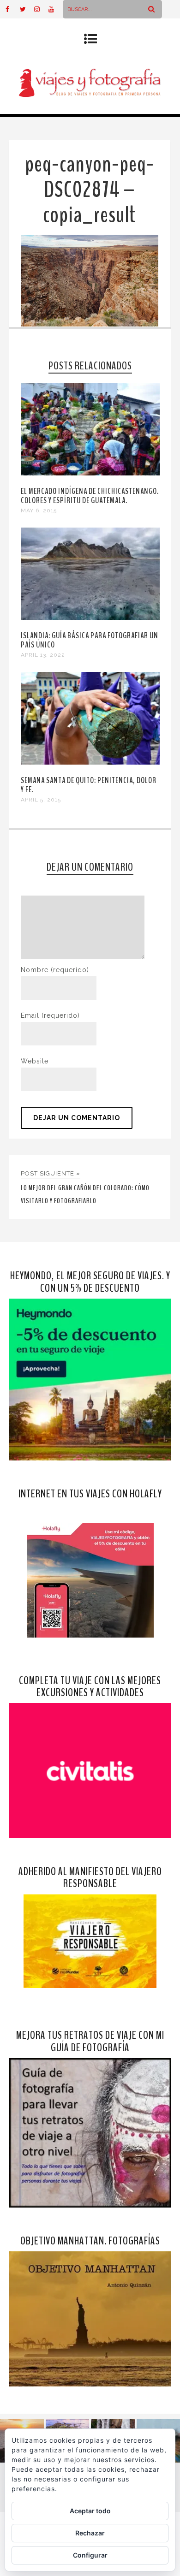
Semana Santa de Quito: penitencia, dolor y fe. (89, 785)
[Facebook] (12, 9)
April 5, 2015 (41, 800)
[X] (27, 9)
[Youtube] (55, 9)
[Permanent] (90, 473)
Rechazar (90, 2533)
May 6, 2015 (39, 510)
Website (35, 1061)
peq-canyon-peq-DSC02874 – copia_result (90, 190)
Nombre (55, 970)
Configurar (90, 2555)
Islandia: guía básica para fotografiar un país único (90, 640)
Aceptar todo (90, 2511)
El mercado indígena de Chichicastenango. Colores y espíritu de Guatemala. (90, 496)
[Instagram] (41, 9)
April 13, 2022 (43, 655)
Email (50, 1015)
